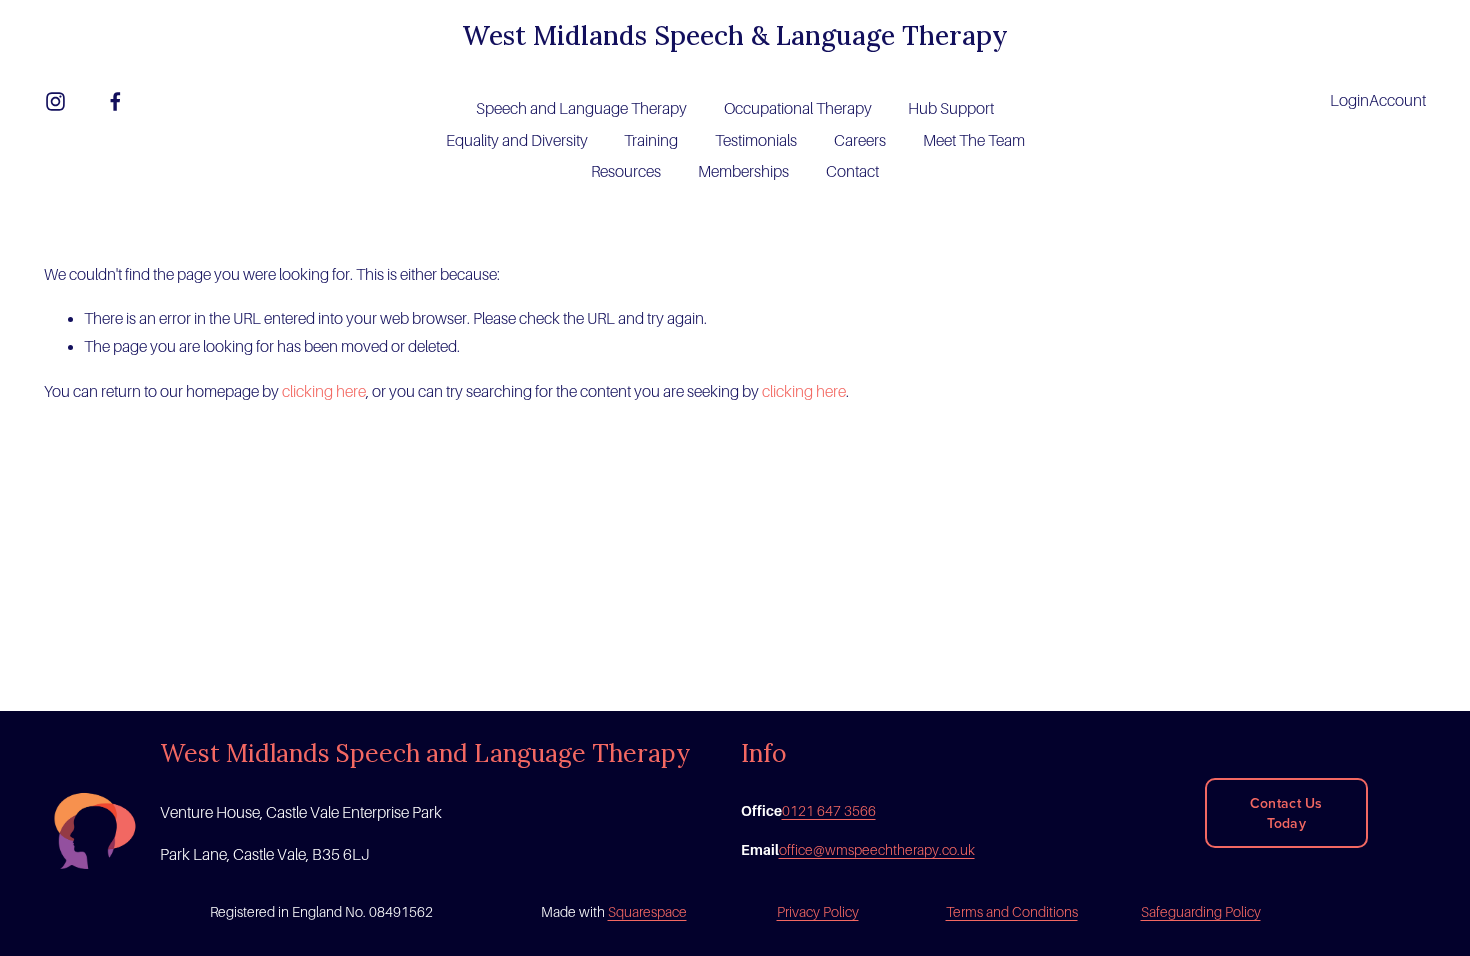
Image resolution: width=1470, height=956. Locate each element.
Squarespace (647, 912)
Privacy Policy (818, 912)
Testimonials (756, 141)
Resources (626, 172)
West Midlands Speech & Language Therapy (735, 35)
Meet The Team (974, 141)
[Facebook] (115, 101)
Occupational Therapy (798, 109)
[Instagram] (55, 101)
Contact (852, 172)
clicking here (324, 392)
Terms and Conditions (1012, 912)
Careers (860, 141)
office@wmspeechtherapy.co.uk (877, 850)
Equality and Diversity (517, 141)
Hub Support (951, 109)
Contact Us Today (1286, 813)
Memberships (743, 172)
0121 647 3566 (829, 811)
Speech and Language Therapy (581, 109)
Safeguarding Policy (1201, 912)
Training (651, 141)
